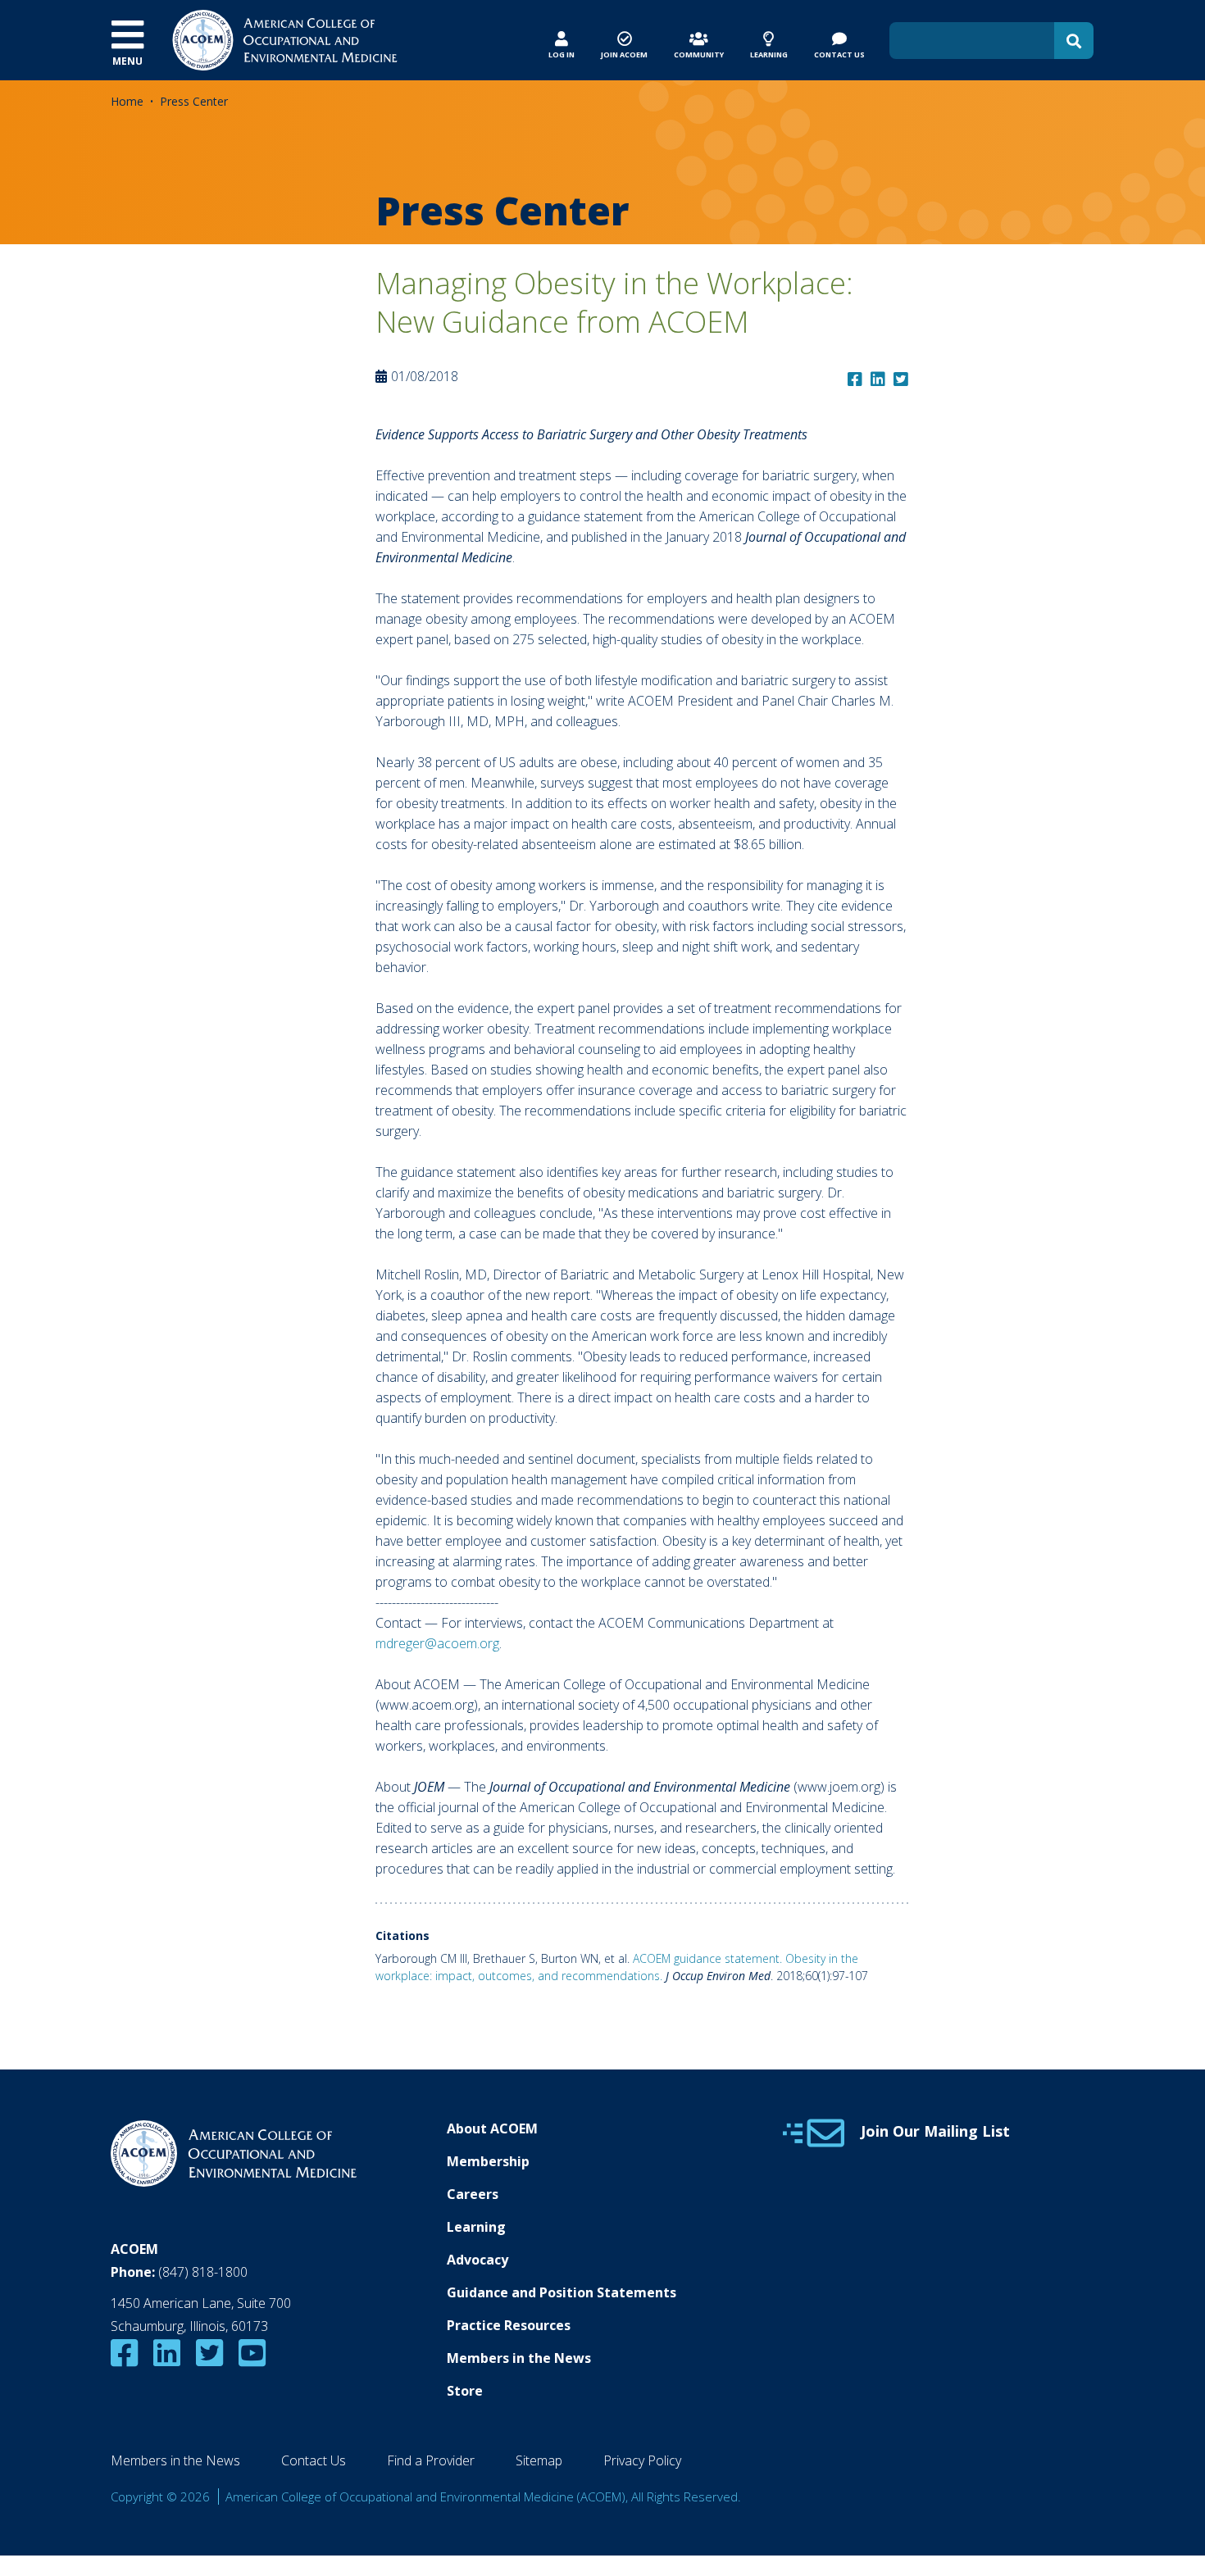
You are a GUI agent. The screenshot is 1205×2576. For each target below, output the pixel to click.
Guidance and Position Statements (562, 2292)
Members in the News (519, 2358)
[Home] (285, 39)
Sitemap (539, 2460)
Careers (473, 2194)
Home (127, 101)
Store (465, 2391)
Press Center (194, 101)
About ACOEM (492, 2128)
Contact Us (314, 2460)
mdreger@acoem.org (437, 1643)
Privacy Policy (642, 2460)
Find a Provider (431, 2460)
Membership (488, 2161)
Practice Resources (509, 2325)
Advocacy (477, 2260)
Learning (476, 2227)
